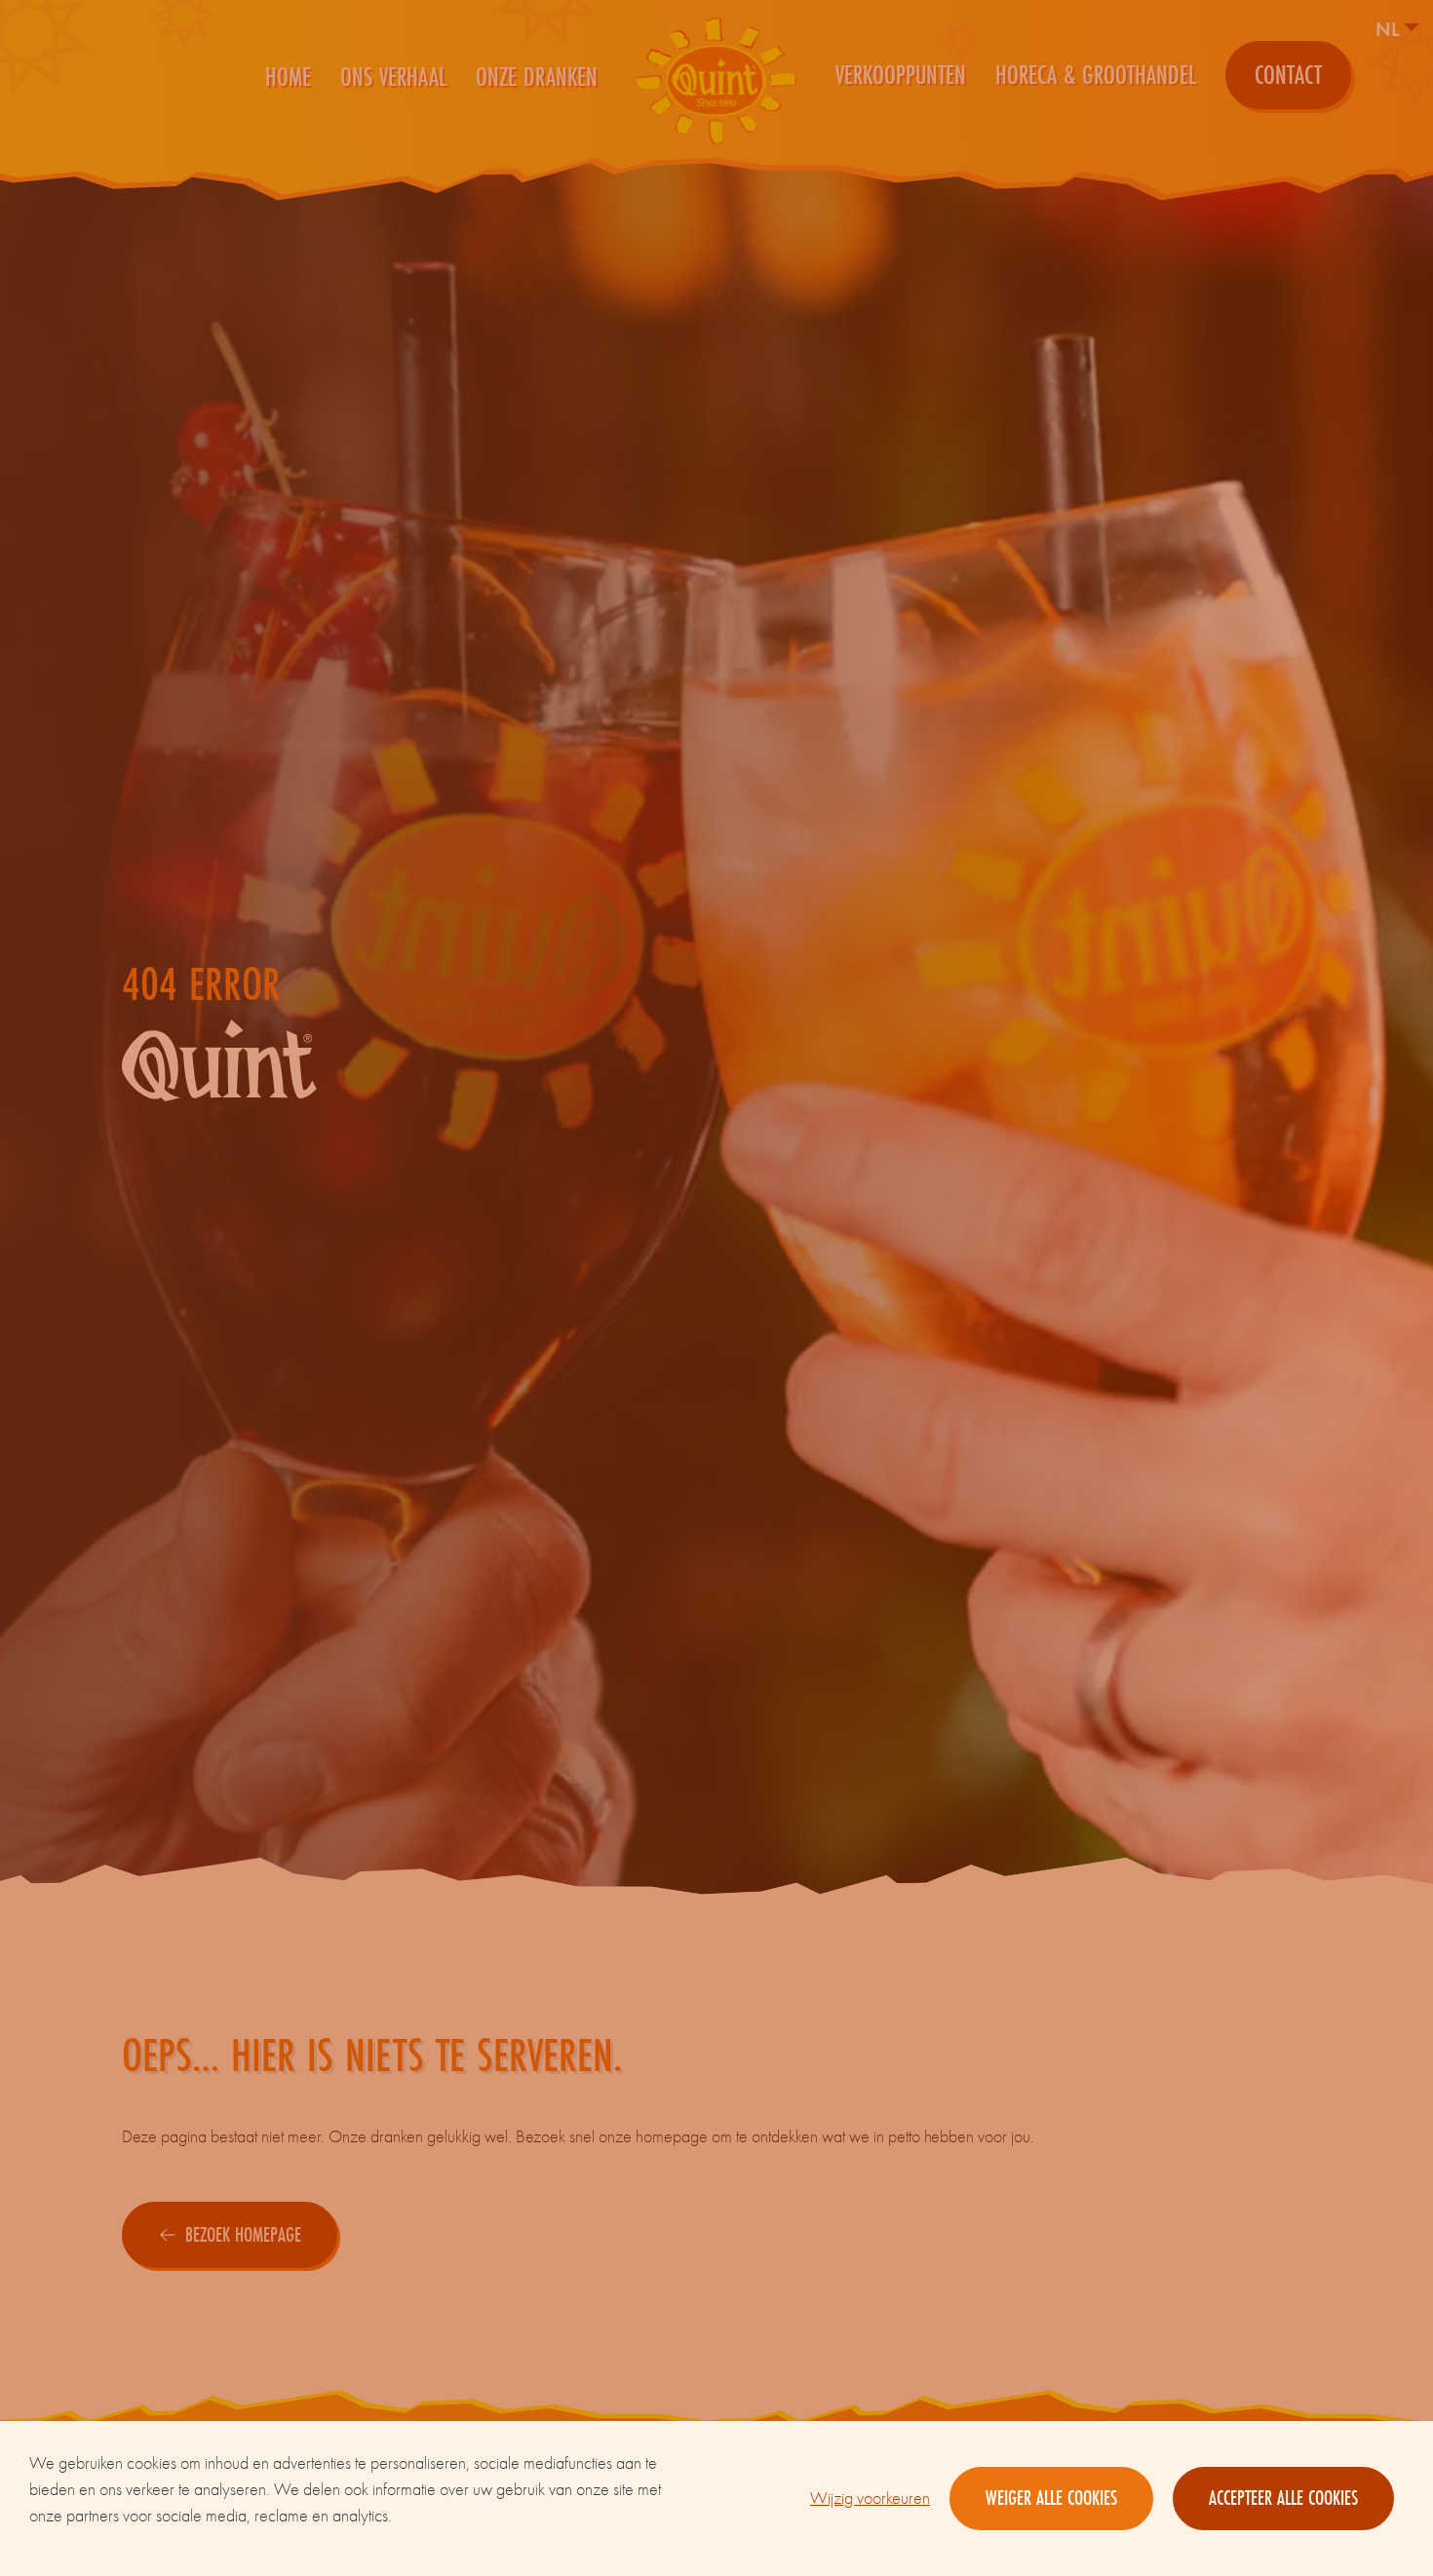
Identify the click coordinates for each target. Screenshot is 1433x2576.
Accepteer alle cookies (1283, 2498)
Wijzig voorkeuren (870, 2499)
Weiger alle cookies (1051, 2498)
